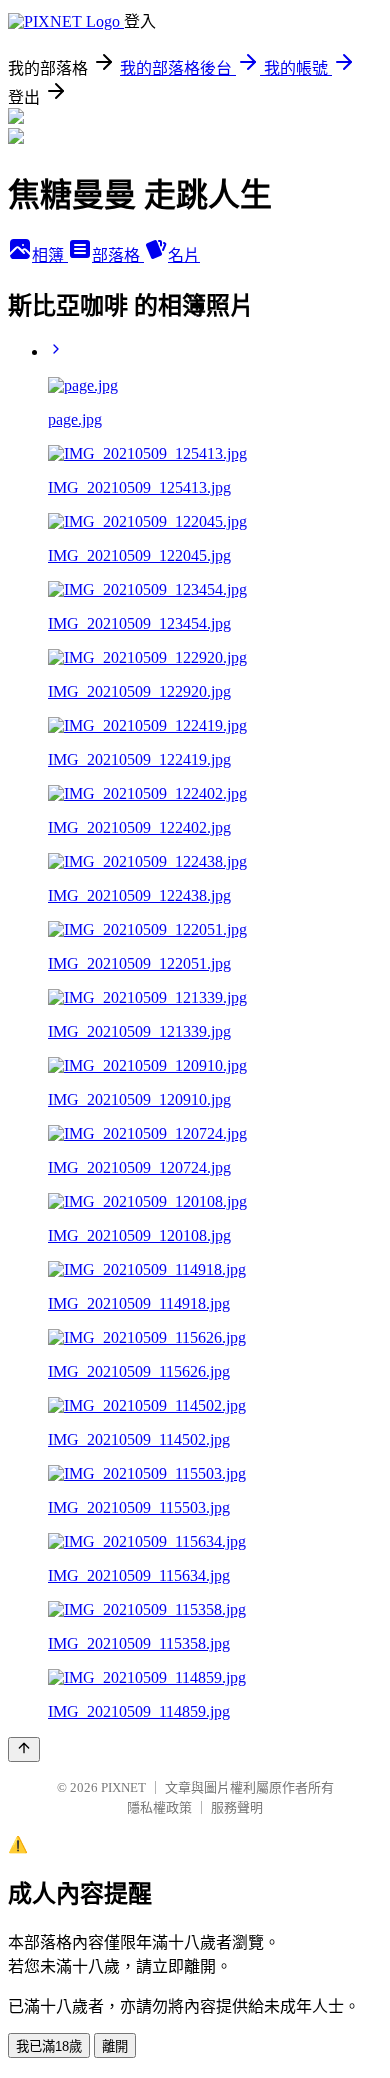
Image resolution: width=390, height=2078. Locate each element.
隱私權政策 (159, 1807)
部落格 (118, 255)
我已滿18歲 (49, 2046)
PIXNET (123, 1787)
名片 (184, 255)
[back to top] (24, 1749)
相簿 (50, 255)
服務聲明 (237, 1807)
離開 (115, 2046)
